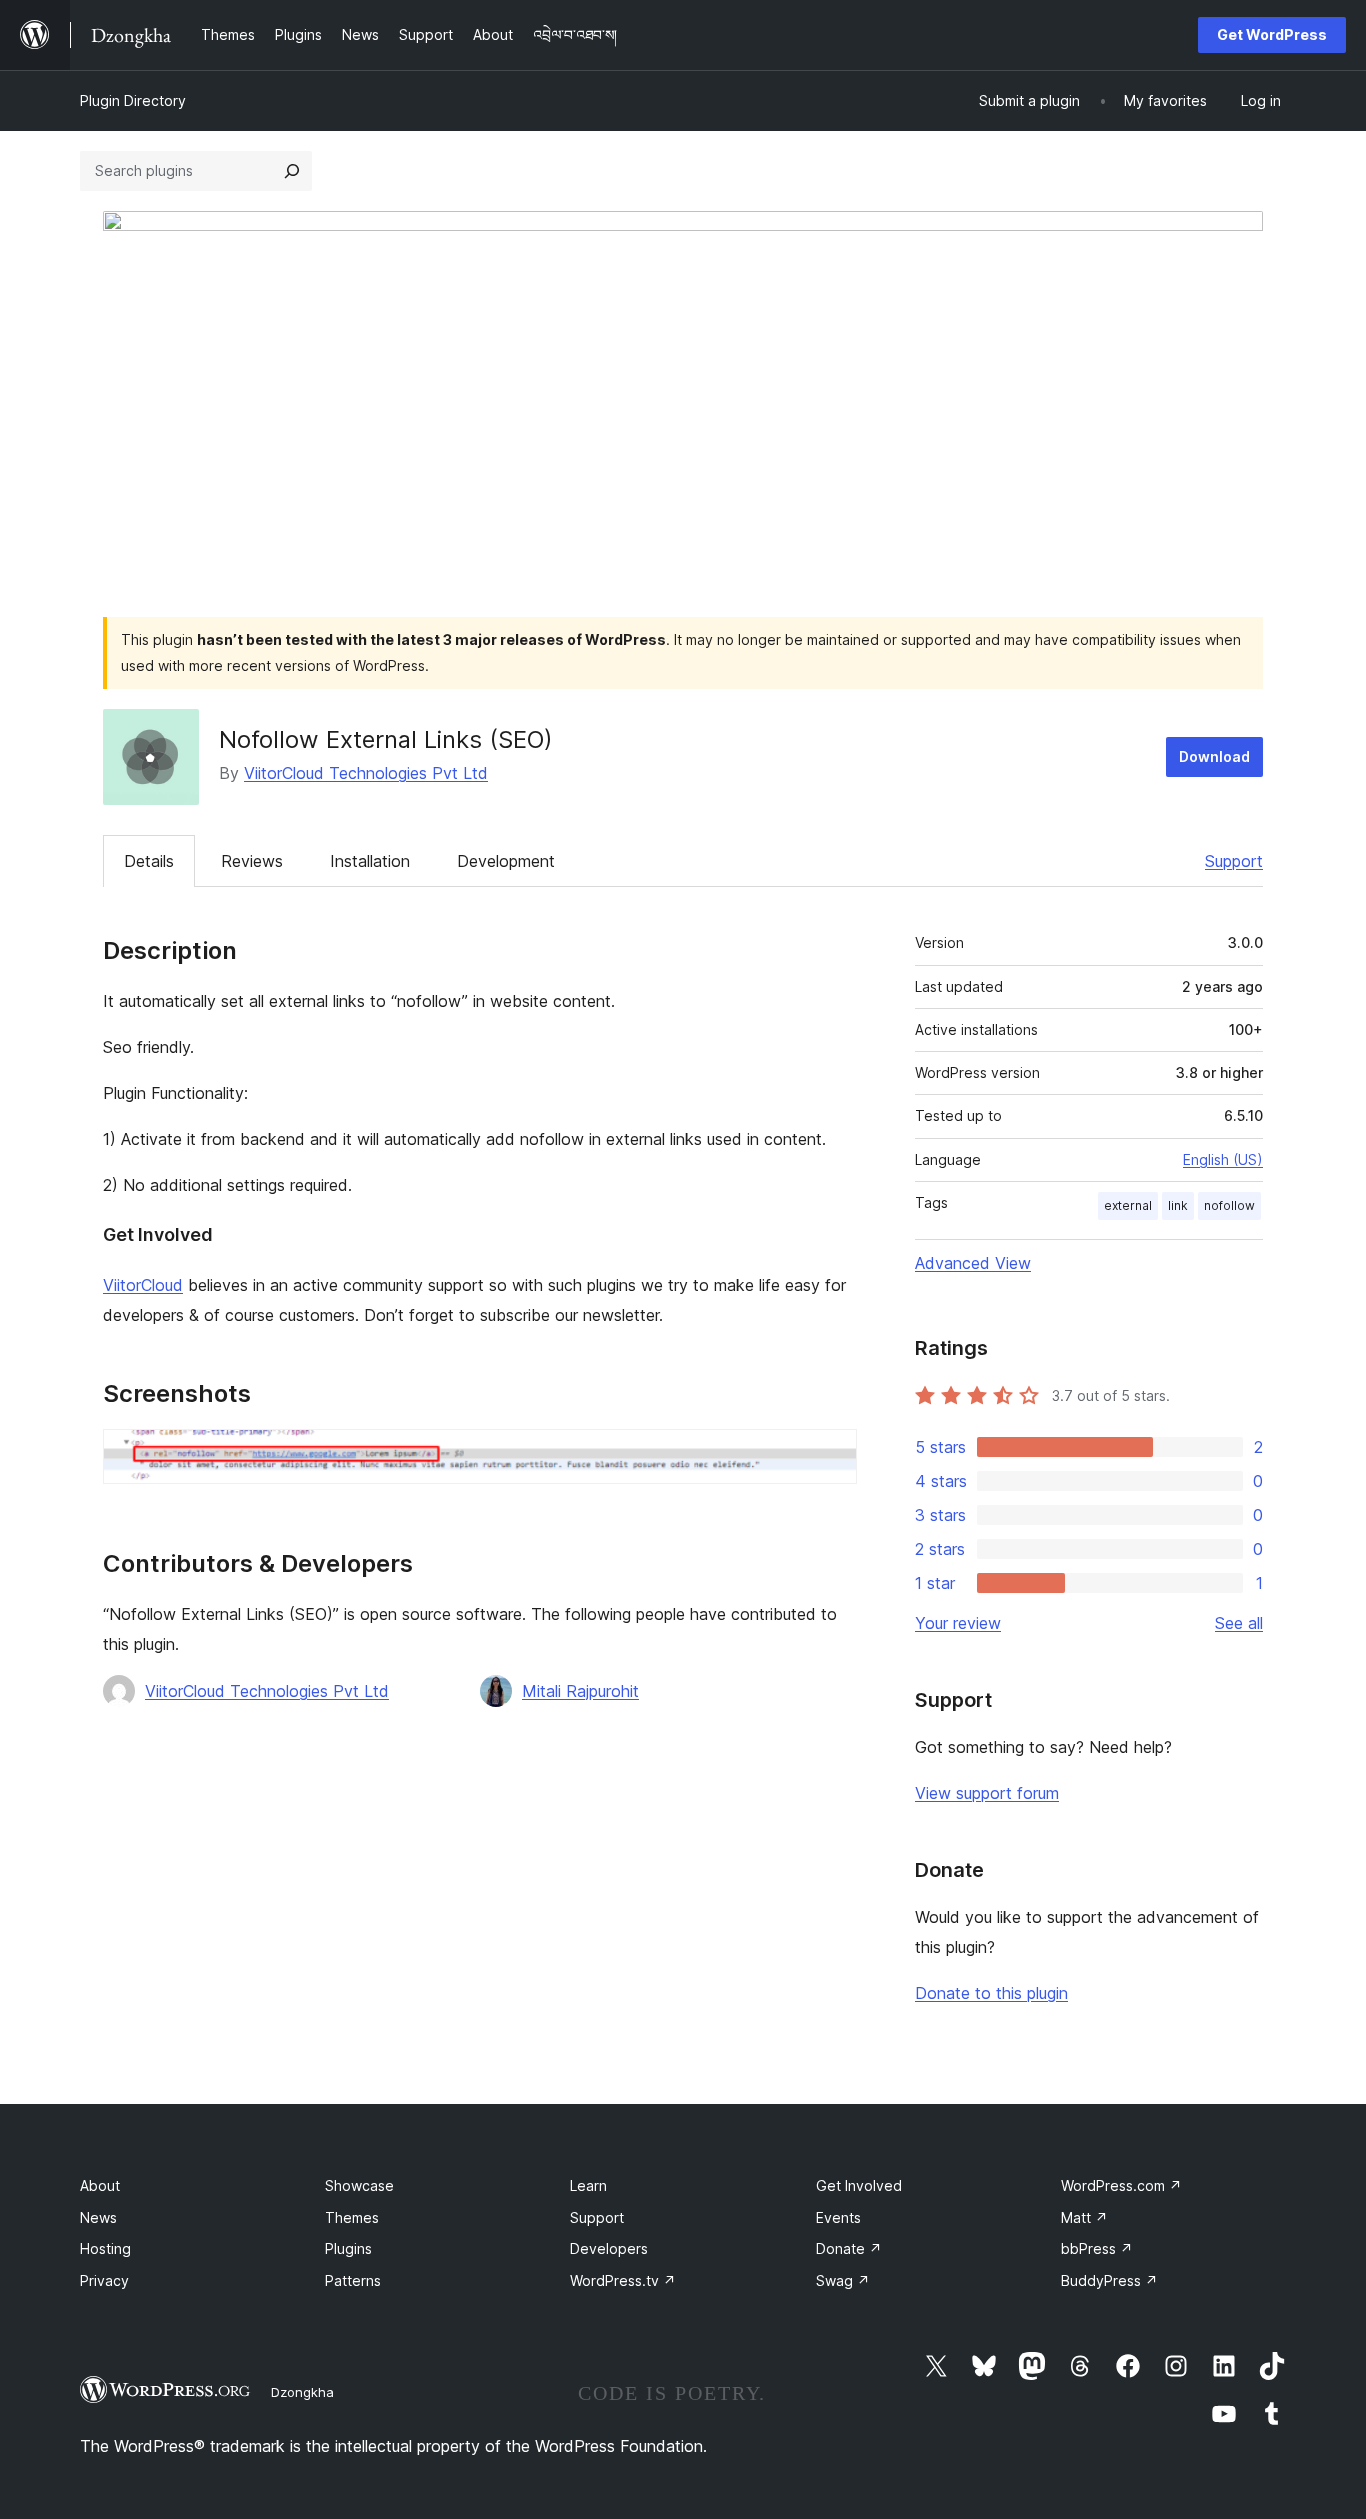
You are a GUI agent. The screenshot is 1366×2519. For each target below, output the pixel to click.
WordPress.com (1121, 2185)
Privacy (104, 2280)
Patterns (353, 2280)
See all (1239, 1623)
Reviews (252, 861)
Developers (609, 2248)
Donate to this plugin (991, 1993)
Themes (352, 2217)
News (98, 2217)
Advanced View (973, 1263)
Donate (849, 2248)
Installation (370, 861)
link (1178, 1205)
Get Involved (859, 2185)
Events (838, 2217)
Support (1234, 861)
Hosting (105, 2248)
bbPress (1097, 2248)
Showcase (359, 2185)
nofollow (1229, 1205)
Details (149, 861)
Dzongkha (302, 2392)
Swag (843, 2280)
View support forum (987, 1793)
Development (506, 861)
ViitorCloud (143, 1285)
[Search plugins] (292, 171)
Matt (1084, 2217)
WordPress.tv (623, 2280)
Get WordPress (1272, 34)
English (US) (1223, 1159)
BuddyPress (1109, 2280)
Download (1214, 756)
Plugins (348, 2248)
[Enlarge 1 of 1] (830, 1456)
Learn (588, 2185)
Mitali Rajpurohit (580, 1691)
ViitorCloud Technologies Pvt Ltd (366, 773)
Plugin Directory (133, 100)
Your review (958, 1623)
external (1128, 1205)
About (100, 2185)
